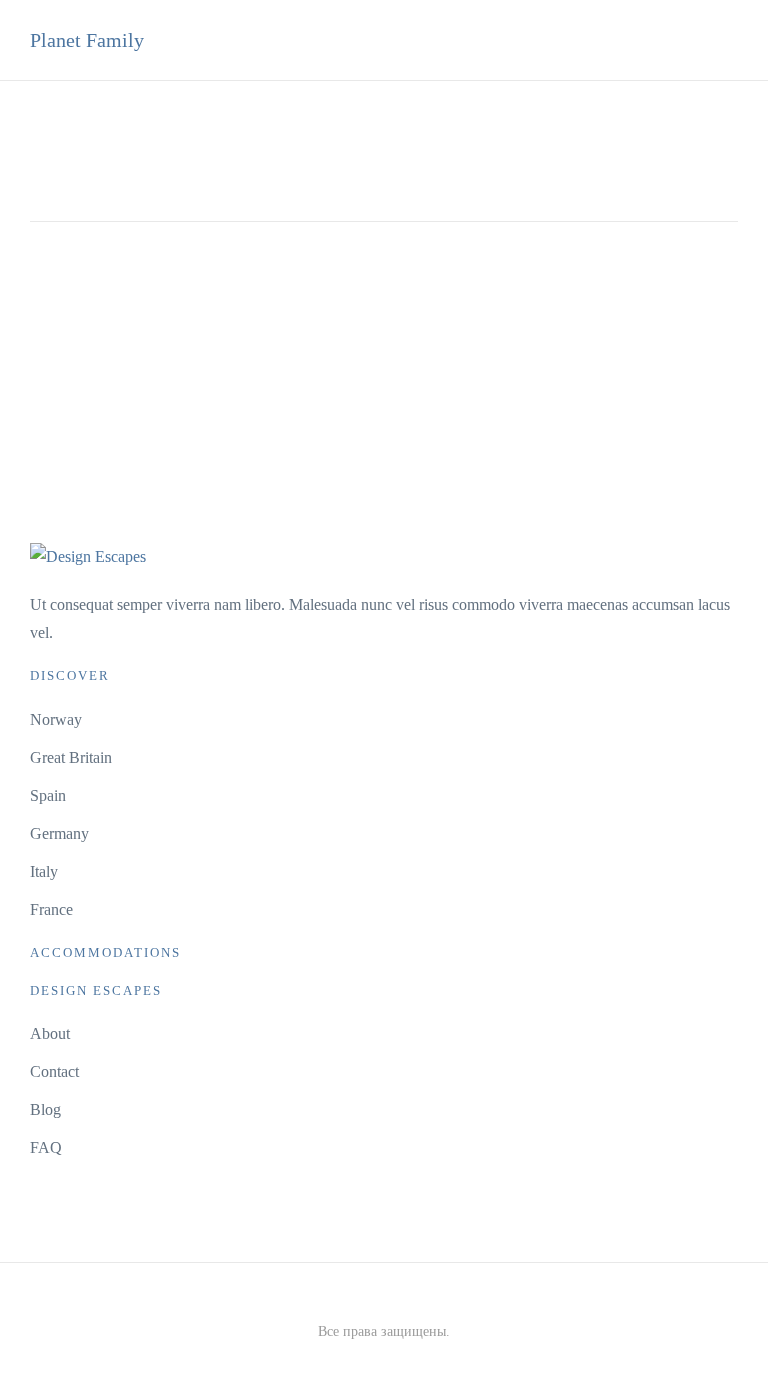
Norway (56, 719)
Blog (45, 1109)
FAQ (46, 1147)
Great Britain (71, 757)
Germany (59, 833)
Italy (44, 871)
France (51, 909)
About (50, 1033)
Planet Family (87, 40)
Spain (48, 795)
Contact (54, 1071)
